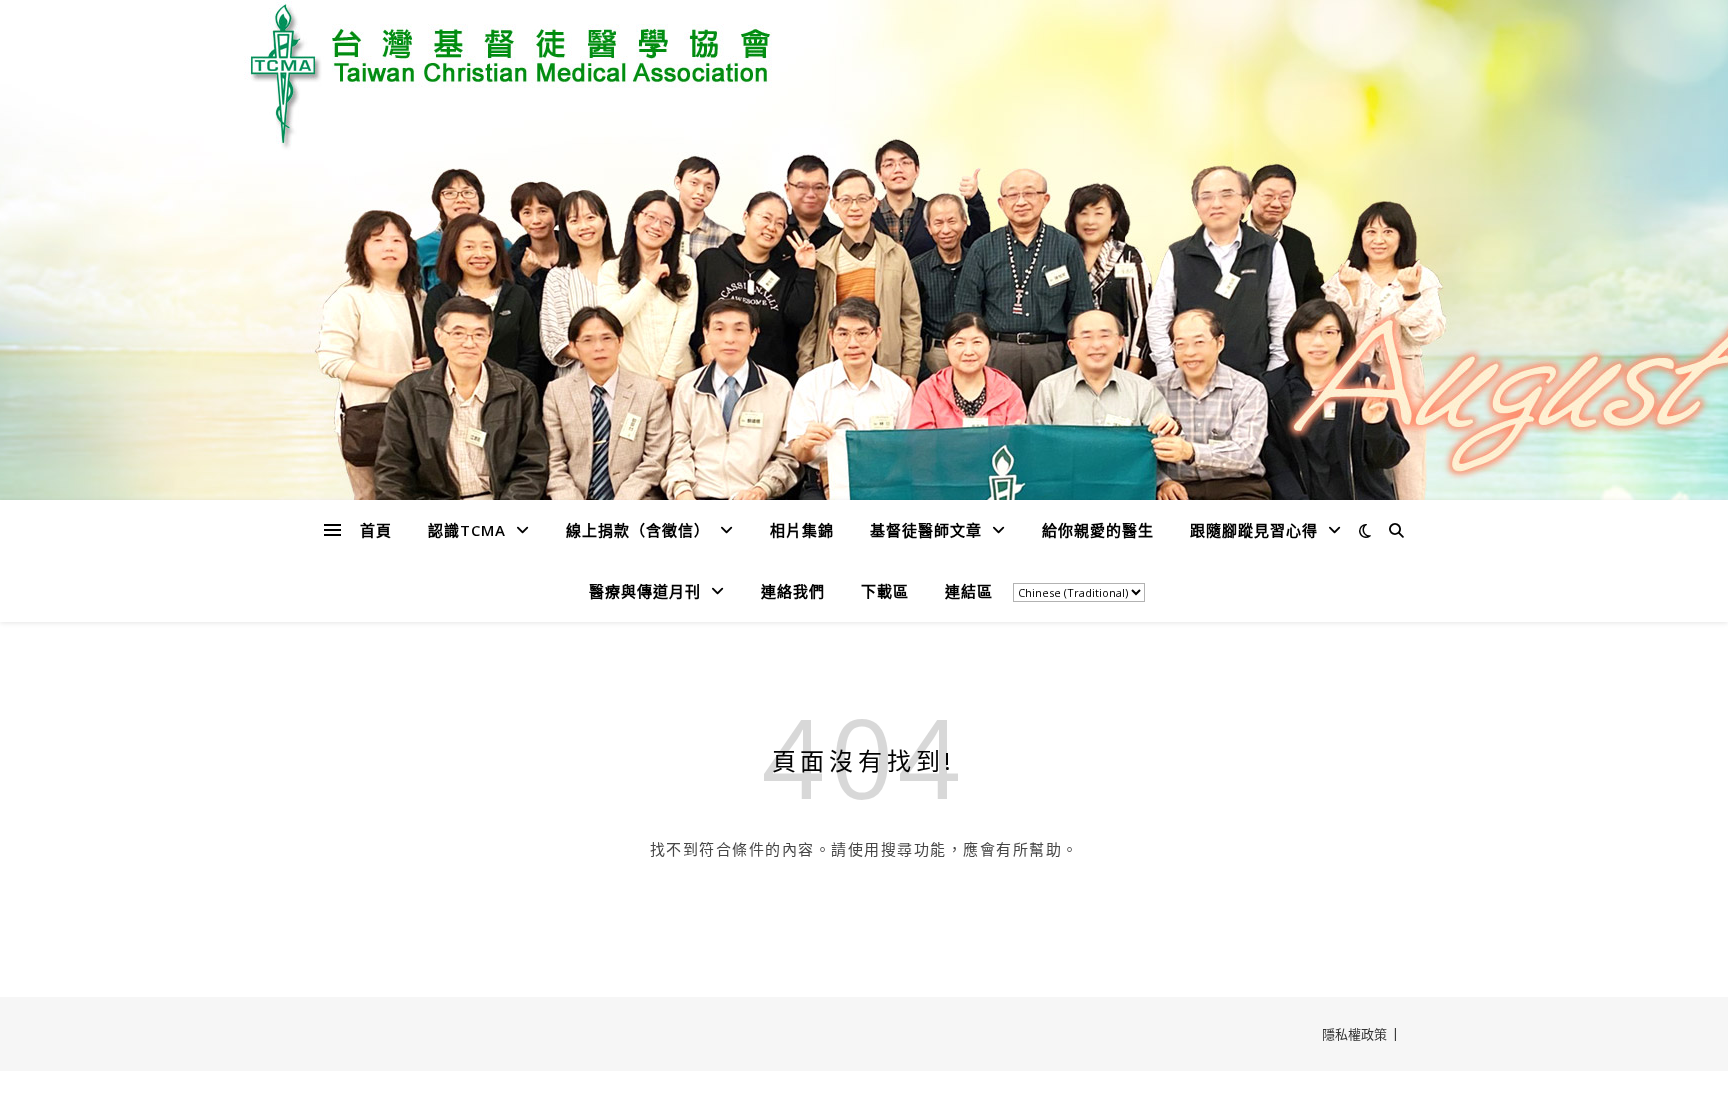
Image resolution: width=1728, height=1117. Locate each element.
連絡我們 (793, 591)
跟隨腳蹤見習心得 (1254, 530)
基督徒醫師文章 (926, 530)
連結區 (969, 591)
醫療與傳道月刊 (645, 591)
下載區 (885, 591)
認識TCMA (467, 530)
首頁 (376, 530)
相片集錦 (802, 530)
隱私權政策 (1354, 1034)
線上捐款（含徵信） (638, 530)
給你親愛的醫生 (1098, 530)
